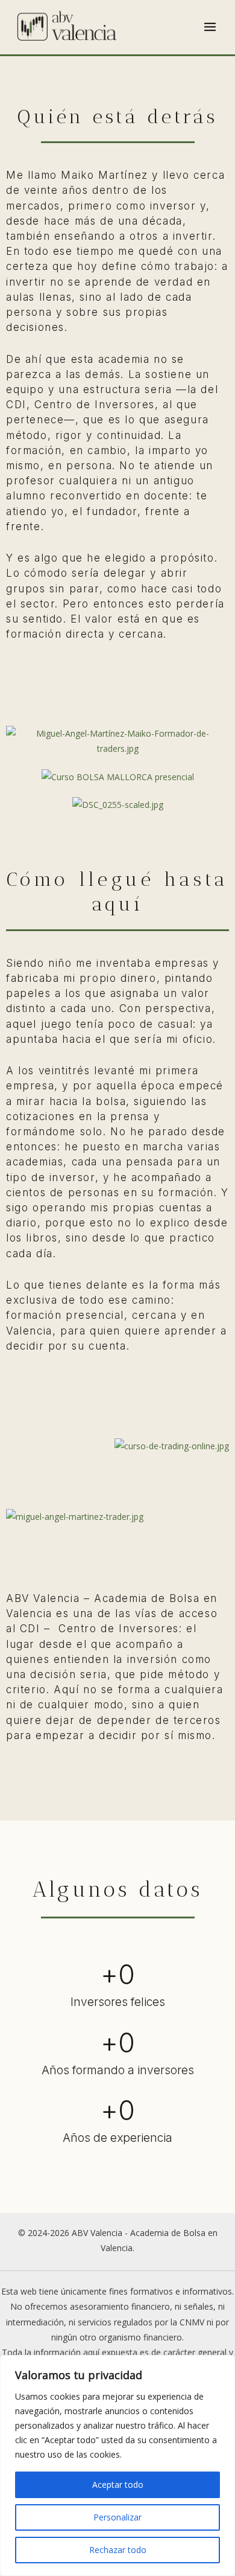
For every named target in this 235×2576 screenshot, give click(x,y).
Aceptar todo (118, 2485)
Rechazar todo (118, 2550)
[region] (117, 2465)
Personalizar (117, 2517)
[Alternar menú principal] (210, 27)
